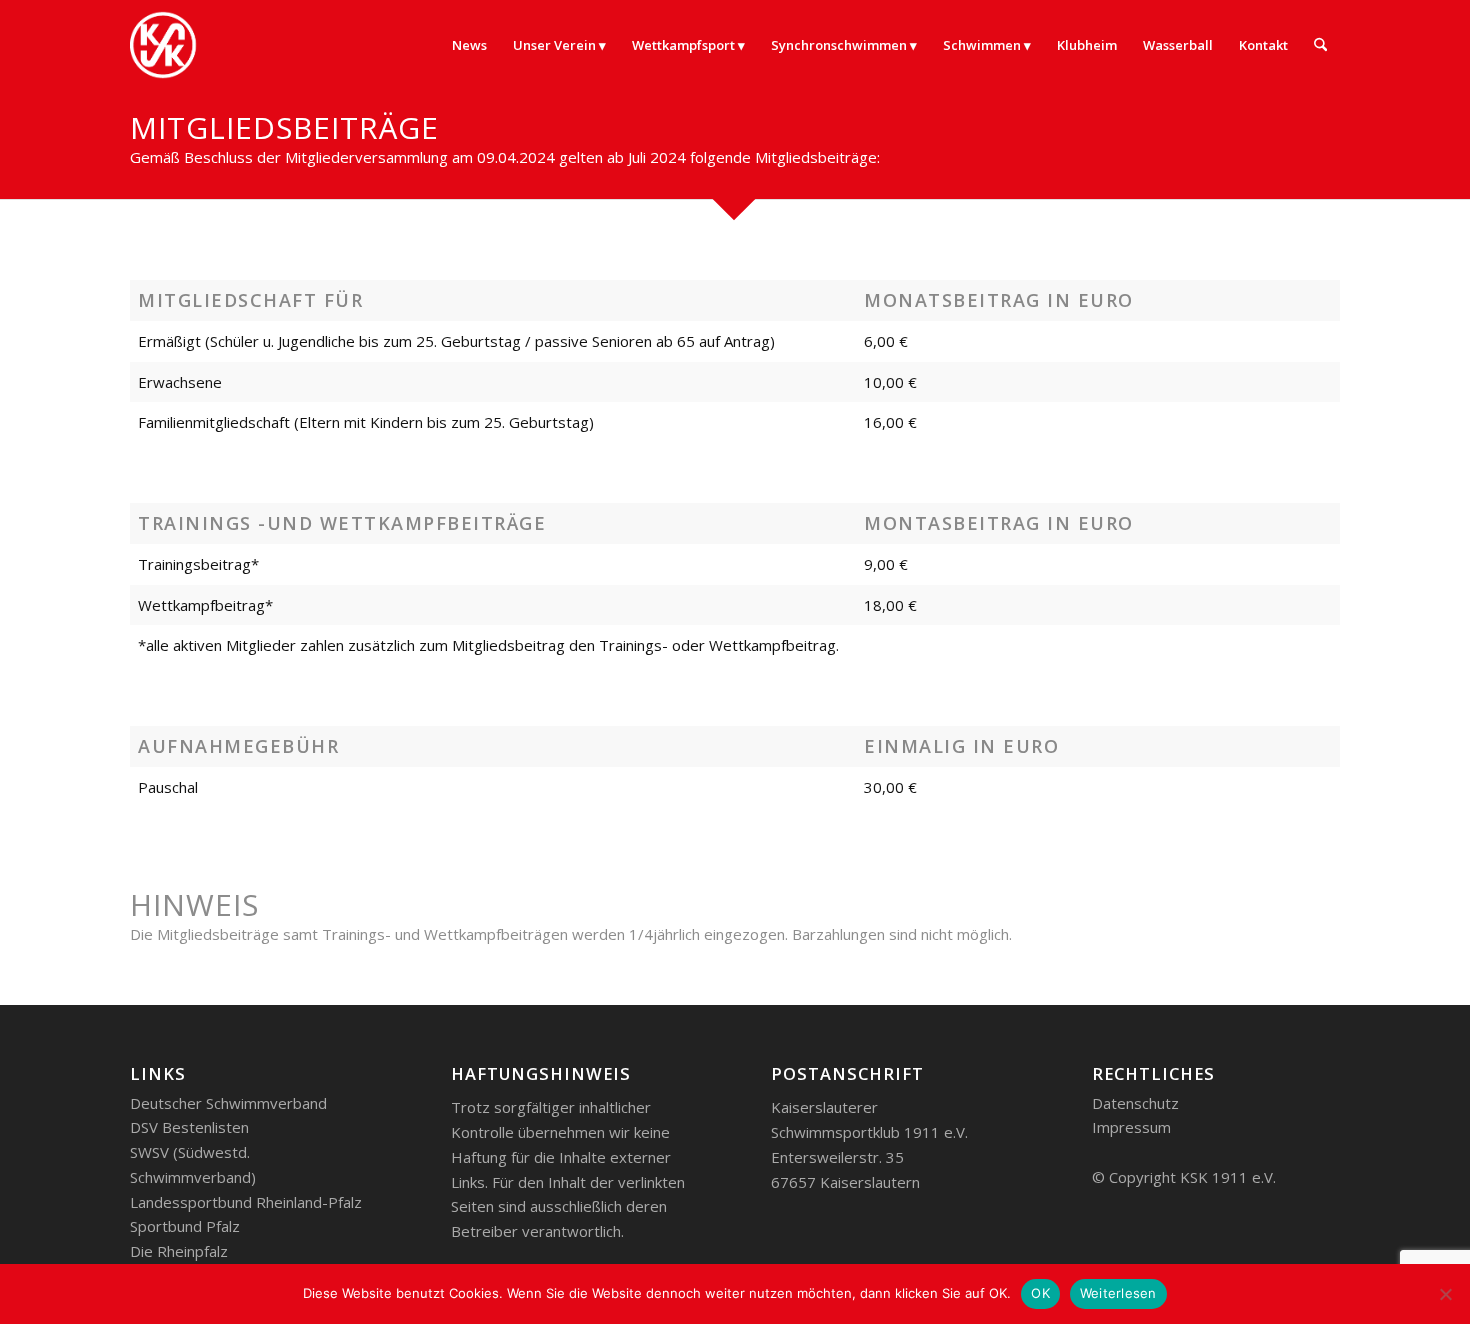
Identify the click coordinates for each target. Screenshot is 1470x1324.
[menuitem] (469, 45)
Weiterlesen (1118, 1293)
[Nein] (1445, 1294)
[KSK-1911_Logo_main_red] (175, 45)
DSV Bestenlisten (189, 1127)
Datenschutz (1135, 1103)
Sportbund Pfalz (185, 1226)
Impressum (1131, 1127)
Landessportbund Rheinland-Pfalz (246, 1202)
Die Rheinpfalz (179, 1251)
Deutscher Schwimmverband (228, 1103)
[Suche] (1320, 45)
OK (1040, 1293)
